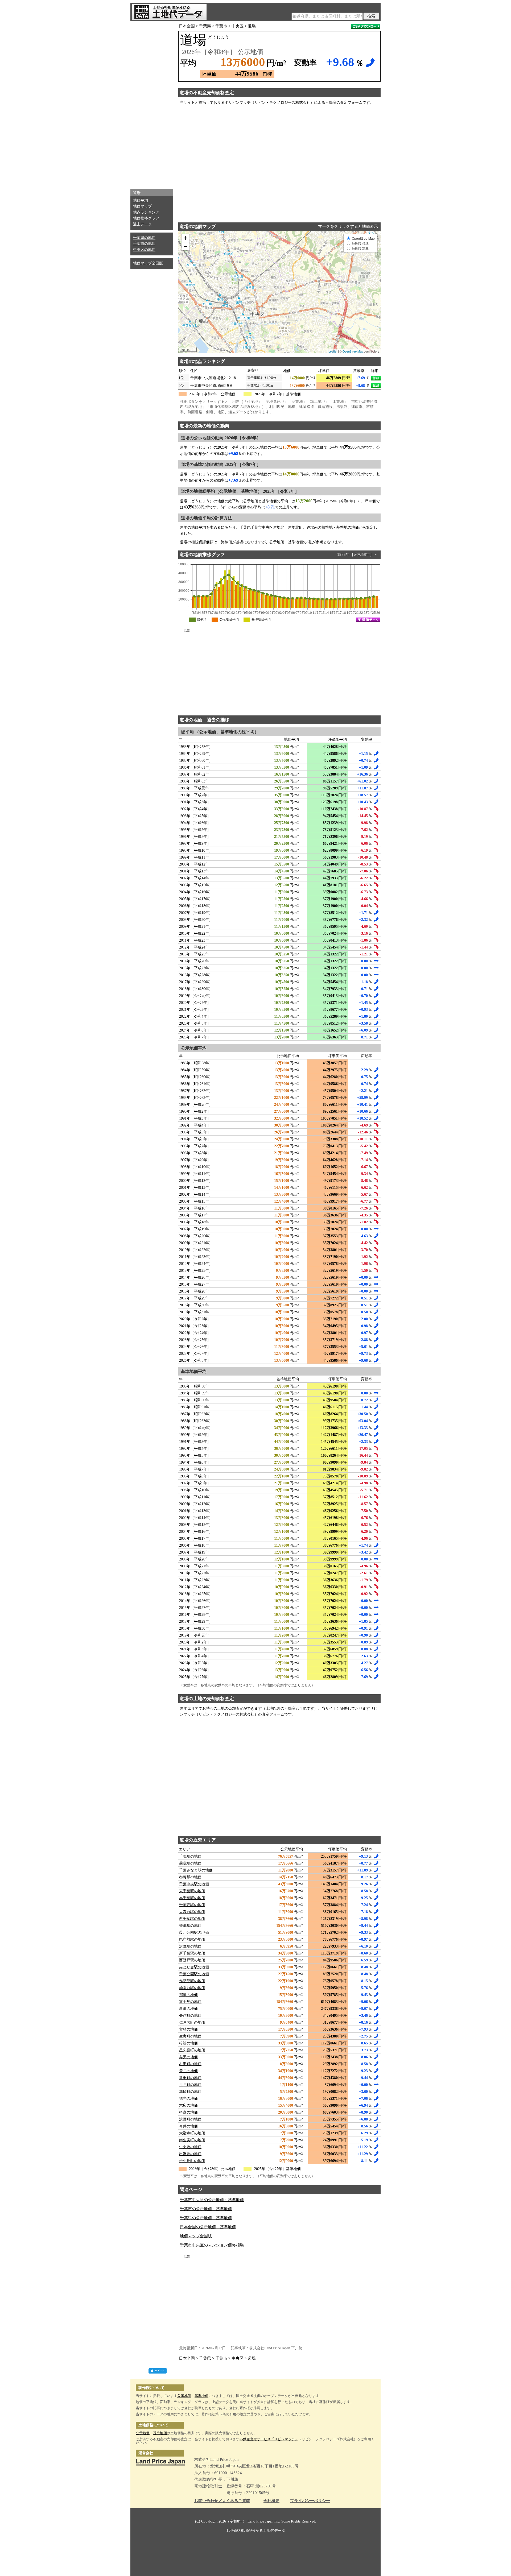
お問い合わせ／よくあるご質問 (222, 2501)
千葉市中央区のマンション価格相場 (212, 2245)
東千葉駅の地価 (192, 1891)
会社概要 (271, 2501)
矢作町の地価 (190, 2016)
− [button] (186, 246)
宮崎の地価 (188, 2029)
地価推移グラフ (146, 218)
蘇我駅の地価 (190, 1863)
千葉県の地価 (144, 238)
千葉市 (221, 26)
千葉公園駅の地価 (194, 1974)
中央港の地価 (190, 2147)
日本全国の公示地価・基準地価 (208, 2227)
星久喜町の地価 (192, 2050)
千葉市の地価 (144, 244)
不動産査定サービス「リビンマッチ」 (269, 2439)
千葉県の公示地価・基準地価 (206, 2218)
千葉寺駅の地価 (192, 1905)
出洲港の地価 (190, 2154)
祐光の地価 (188, 2099)
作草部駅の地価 (192, 1981)
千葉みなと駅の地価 (196, 1870)
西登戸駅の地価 (192, 1960)
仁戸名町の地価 (192, 2022)
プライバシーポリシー (310, 2501)
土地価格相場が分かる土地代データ (256, 2531)
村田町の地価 (190, 2064)
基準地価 (201, 2396)
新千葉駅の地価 (192, 1953)
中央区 (238, 26)
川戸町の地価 (190, 2085)
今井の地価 (188, 2126)
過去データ (142, 224)
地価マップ (142, 206)
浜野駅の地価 (190, 1946)
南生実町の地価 (192, 2140)
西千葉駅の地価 (192, 1919)
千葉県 (205, 26)
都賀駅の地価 (190, 1877)
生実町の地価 (190, 2036)
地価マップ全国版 (148, 263)
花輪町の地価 (190, 2092)
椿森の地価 (188, 2112)
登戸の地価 (188, 2071)
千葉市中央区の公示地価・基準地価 (212, 2200)
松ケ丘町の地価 (192, 2161)
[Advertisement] (152, 104)
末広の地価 (188, 2105)
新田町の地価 (190, 2078)
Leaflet (333, 351)
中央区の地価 (144, 250)
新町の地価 (188, 2009)
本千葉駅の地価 (192, 1898)
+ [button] (186, 238)
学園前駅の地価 (192, 1988)
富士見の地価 (190, 2002)
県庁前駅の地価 (192, 1939)
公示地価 (184, 2396)
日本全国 (187, 26)
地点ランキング (146, 212)
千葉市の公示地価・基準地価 (206, 2209)
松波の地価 (188, 2043)
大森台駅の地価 (192, 1912)
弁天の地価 (188, 2057)
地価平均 (141, 200)
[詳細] (376, 378)
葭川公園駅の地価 (194, 1933)
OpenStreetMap (353, 351)
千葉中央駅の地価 (194, 1884)
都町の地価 (188, 1995)
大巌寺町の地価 (192, 2133)
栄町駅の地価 (190, 1926)
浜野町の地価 (190, 2119)
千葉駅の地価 (190, 1856)
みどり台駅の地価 (194, 1967)
